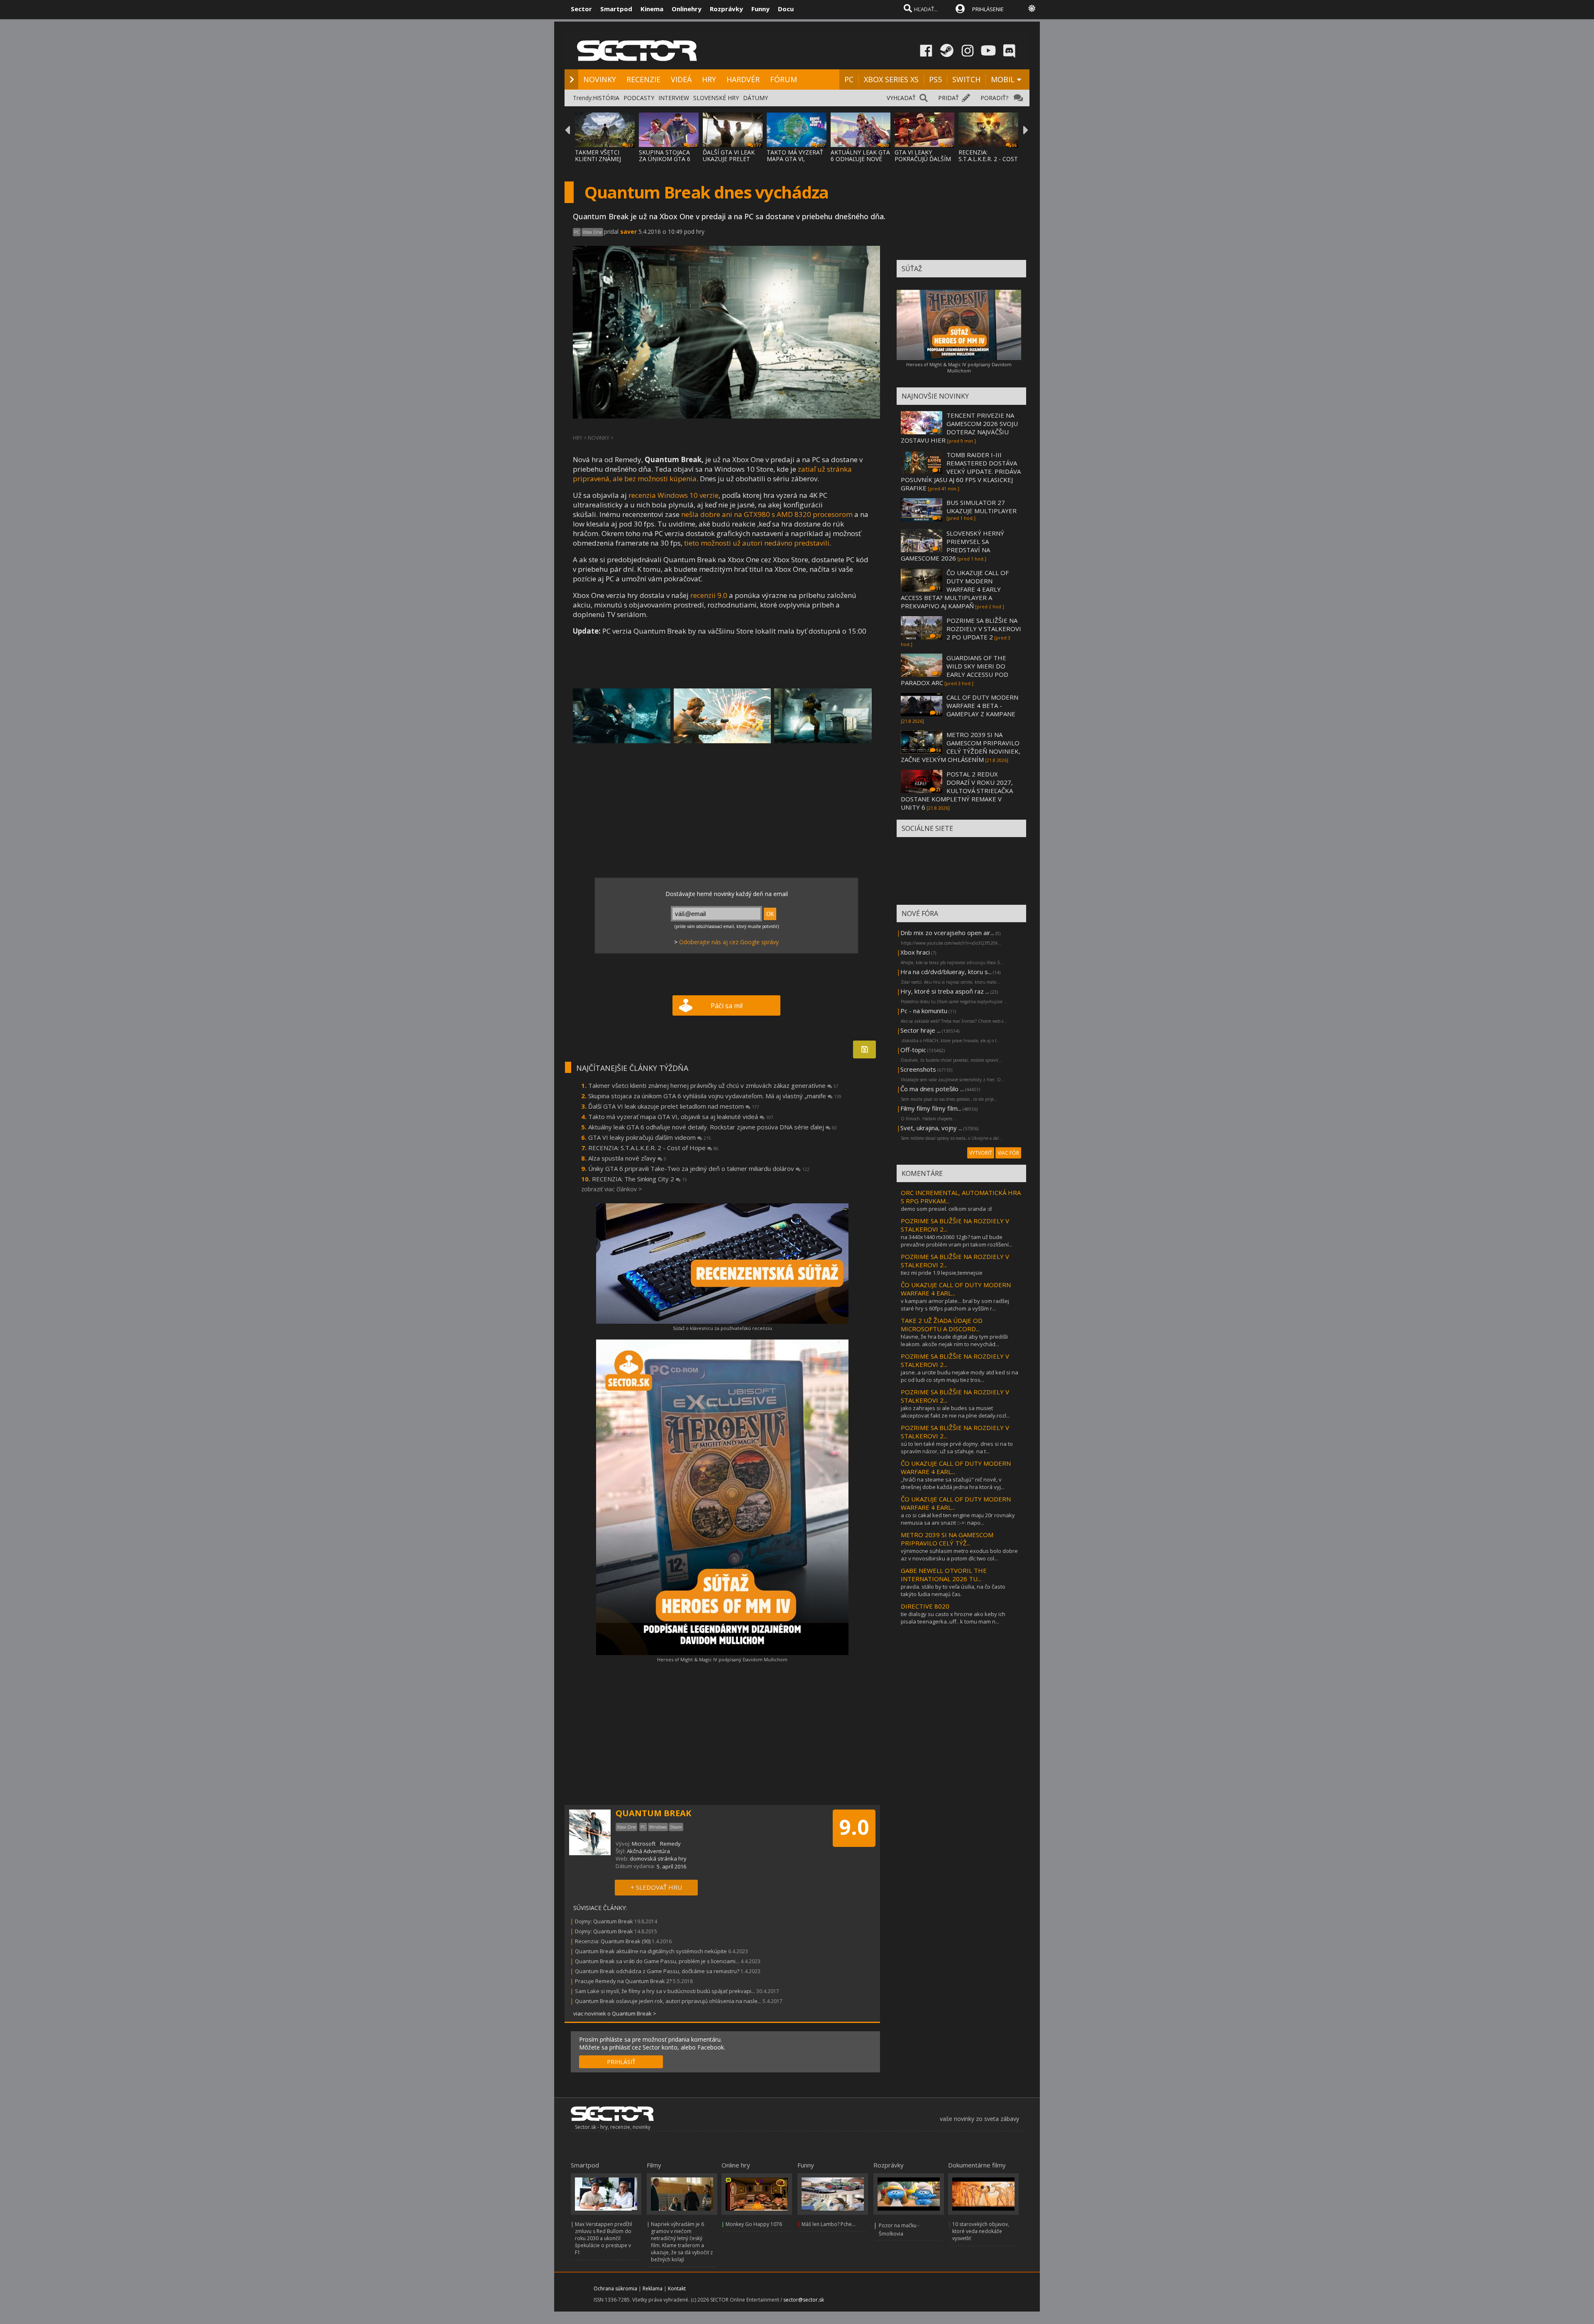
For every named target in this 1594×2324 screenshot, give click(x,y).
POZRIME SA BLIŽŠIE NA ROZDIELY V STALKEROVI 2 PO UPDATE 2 (984, 629)
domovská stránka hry (658, 1859)
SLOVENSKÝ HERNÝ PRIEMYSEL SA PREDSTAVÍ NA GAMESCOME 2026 (952, 546)
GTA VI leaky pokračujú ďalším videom (650, 1137)
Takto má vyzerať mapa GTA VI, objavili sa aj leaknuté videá (681, 1117)
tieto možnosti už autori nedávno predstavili (757, 543)
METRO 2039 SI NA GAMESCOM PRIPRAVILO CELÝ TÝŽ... (947, 1539)
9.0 (854, 1827)
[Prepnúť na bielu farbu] (1032, 8)
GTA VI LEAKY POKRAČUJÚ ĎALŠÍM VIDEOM (923, 159)
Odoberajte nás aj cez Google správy (729, 942)
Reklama (653, 2288)
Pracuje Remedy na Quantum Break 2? (623, 1981)
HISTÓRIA (606, 98)
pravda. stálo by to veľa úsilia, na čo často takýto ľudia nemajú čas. (953, 1590)
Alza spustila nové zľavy (627, 1158)
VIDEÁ (681, 79)
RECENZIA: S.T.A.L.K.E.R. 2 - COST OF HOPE (988, 159)
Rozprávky (726, 9)
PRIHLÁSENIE (988, 9)
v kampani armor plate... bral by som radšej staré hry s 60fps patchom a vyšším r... (955, 1305)
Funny (760, 9)
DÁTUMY (755, 98)
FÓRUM (784, 79)
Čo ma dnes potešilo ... (932, 1089)
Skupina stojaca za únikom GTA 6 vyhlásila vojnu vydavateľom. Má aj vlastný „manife (715, 1096)
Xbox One (592, 232)
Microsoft (644, 1844)
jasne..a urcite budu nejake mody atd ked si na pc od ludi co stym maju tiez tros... (960, 1376)
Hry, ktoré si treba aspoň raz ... (945, 991)
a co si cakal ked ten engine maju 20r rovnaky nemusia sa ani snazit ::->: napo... (958, 1519)
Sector (581, 9)
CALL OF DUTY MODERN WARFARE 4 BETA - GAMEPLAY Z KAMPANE (982, 705)
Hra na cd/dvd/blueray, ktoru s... (946, 972)
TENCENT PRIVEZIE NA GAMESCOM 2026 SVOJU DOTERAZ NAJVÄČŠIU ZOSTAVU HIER (959, 428)
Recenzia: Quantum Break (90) (613, 1941)
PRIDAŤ (949, 98)
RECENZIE (643, 79)
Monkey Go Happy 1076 (754, 2224)
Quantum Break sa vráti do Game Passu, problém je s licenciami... (657, 1961)
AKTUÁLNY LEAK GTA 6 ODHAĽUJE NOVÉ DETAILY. (860, 159)
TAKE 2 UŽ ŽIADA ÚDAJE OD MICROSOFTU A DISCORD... (942, 1325)
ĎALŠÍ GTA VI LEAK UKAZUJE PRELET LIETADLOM (729, 159)
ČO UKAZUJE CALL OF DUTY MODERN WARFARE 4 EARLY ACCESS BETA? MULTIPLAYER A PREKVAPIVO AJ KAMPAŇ (955, 589)
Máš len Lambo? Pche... (829, 2224)
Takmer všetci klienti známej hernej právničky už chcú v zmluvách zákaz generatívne (713, 1085)
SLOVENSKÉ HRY (716, 98)
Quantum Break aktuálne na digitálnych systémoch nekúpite (651, 1951)
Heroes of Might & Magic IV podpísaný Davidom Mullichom (722, 1659)
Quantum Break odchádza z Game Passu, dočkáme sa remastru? (657, 1971)
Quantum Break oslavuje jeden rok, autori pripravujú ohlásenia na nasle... (668, 2001)
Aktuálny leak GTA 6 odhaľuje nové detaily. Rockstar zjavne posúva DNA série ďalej (713, 1127)
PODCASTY (639, 98)
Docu (786, 9)
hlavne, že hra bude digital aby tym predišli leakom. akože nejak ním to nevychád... (954, 1340)
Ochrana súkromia (615, 2288)
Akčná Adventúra (648, 1851)
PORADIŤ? (994, 98)
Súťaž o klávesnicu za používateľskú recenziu (722, 1328)
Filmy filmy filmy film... (931, 1108)
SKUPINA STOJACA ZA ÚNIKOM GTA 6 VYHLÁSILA (665, 159)
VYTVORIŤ (981, 1153)
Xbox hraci (915, 952)
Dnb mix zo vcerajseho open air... (947, 933)
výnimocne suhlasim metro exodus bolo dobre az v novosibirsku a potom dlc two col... (959, 1555)
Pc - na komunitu (924, 1011)
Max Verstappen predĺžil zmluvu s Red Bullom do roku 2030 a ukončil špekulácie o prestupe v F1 (604, 2238)
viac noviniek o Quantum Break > (615, 2013)
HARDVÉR (743, 79)
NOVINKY (600, 79)
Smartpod (616, 9)
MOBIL (1003, 79)
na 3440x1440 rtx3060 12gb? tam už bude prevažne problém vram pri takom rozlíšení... (957, 1241)
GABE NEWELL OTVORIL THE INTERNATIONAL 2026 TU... (944, 1575)
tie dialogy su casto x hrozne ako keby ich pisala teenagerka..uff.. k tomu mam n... (953, 1618)
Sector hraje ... (920, 1030)
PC (849, 79)
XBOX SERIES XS (891, 79)
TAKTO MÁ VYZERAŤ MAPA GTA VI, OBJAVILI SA (795, 159)
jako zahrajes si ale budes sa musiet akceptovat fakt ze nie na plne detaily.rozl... (955, 1412)
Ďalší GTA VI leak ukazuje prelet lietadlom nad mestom (674, 1106)
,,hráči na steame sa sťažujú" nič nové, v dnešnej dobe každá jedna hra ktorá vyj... (953, 1483)
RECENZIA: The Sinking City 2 (639, 1179)
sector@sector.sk (804, 2300)
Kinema (652, 9)
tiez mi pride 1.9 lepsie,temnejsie (942, 1273)
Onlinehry (687, 9)
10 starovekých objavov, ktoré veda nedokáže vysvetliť (981, 2231)
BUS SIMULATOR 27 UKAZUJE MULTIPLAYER (982, 507)
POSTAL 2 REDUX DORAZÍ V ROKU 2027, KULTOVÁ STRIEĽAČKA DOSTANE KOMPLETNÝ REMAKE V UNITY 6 (957, 791)
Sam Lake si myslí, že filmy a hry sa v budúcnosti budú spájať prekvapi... (665, 1991)
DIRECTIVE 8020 (925, 1606)
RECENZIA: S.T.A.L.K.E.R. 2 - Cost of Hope (653, 1148)
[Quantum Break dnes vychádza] (622, 716)
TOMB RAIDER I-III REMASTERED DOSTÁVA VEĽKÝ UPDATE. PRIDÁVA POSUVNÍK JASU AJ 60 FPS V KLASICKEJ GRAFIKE (961, 471)
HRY (709, 79)
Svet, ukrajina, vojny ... (931, 1128)
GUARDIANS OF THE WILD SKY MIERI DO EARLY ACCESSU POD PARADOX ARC (955, 670)
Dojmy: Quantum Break (604, 1921)
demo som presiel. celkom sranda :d (946, 1209)
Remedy (670, 1844)
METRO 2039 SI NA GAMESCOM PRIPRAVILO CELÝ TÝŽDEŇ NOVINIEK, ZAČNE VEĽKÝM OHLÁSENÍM (961, 747)
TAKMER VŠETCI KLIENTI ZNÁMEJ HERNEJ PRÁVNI (598, 159)
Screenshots (918, 1069)
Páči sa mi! (727, 1006)
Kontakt (677, 2288)
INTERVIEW (674, 98)
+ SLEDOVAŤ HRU (656, 1887)
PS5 (935, 79)
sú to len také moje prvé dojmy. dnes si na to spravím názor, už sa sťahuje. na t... (957, 1447)
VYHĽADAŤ (901, 98)
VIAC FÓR (1008, 1153)
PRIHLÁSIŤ (621, 2062)
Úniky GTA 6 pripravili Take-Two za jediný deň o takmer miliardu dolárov (699, 1168)
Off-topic (913, 1050)
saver (628, 231)
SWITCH (966, 79)
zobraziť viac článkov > (611, 1189)
